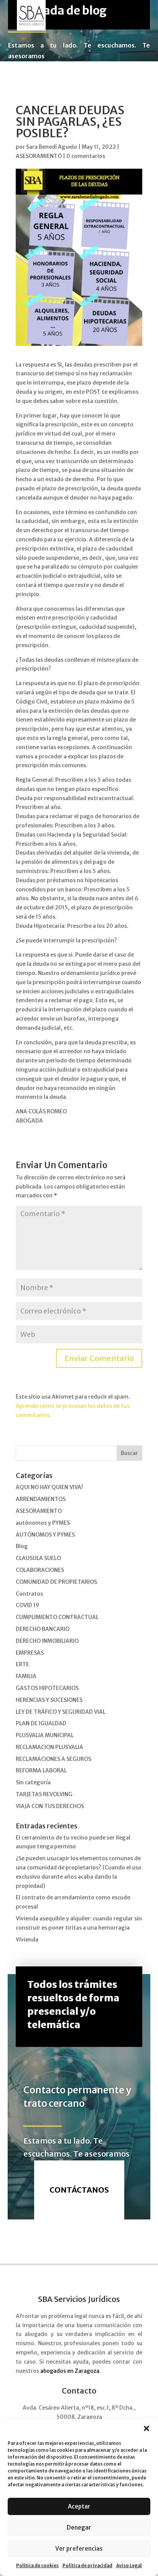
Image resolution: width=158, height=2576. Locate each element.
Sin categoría (33, 1782)
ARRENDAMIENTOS (41, 1499)
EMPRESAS (30, 1653)
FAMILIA (26, 1676)
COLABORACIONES (40, 1570)
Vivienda (27, 1940)
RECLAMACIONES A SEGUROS (53, 1759)
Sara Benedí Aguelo (52, 147)
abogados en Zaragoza (70, 2371)
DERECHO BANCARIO (43, 1629)
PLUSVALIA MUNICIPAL (45, 1735)
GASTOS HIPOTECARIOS (47, 1688)
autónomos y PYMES (43, 1523)
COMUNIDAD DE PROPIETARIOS (56, 1582)
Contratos (29, 1594)
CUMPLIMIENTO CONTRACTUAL (57, 1617)
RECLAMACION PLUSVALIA (49, 1747)
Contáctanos (79, 2190)
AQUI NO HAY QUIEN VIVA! (49, 1487)
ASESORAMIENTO (39, 156)
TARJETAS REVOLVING (44, 1794)
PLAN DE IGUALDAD (41, 1723)
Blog (22, 1546)
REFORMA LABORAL (41, 1770)
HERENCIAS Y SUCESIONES (49, 1700)
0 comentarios (86, 156)
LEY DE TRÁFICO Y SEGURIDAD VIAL (61, 1712)
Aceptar (79, 2506)
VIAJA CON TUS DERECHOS (50, 1806)
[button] (146, 2428)
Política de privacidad (87, 2565)
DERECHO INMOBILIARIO (47, 1641)
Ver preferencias (79, 2549)
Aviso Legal (129, 2565)
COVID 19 (27, 1605)
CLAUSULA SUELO (38, 1558)
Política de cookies (37, 2565)
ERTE (22, 1664)
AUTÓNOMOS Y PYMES (45, 1535)
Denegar (79, 2528)
